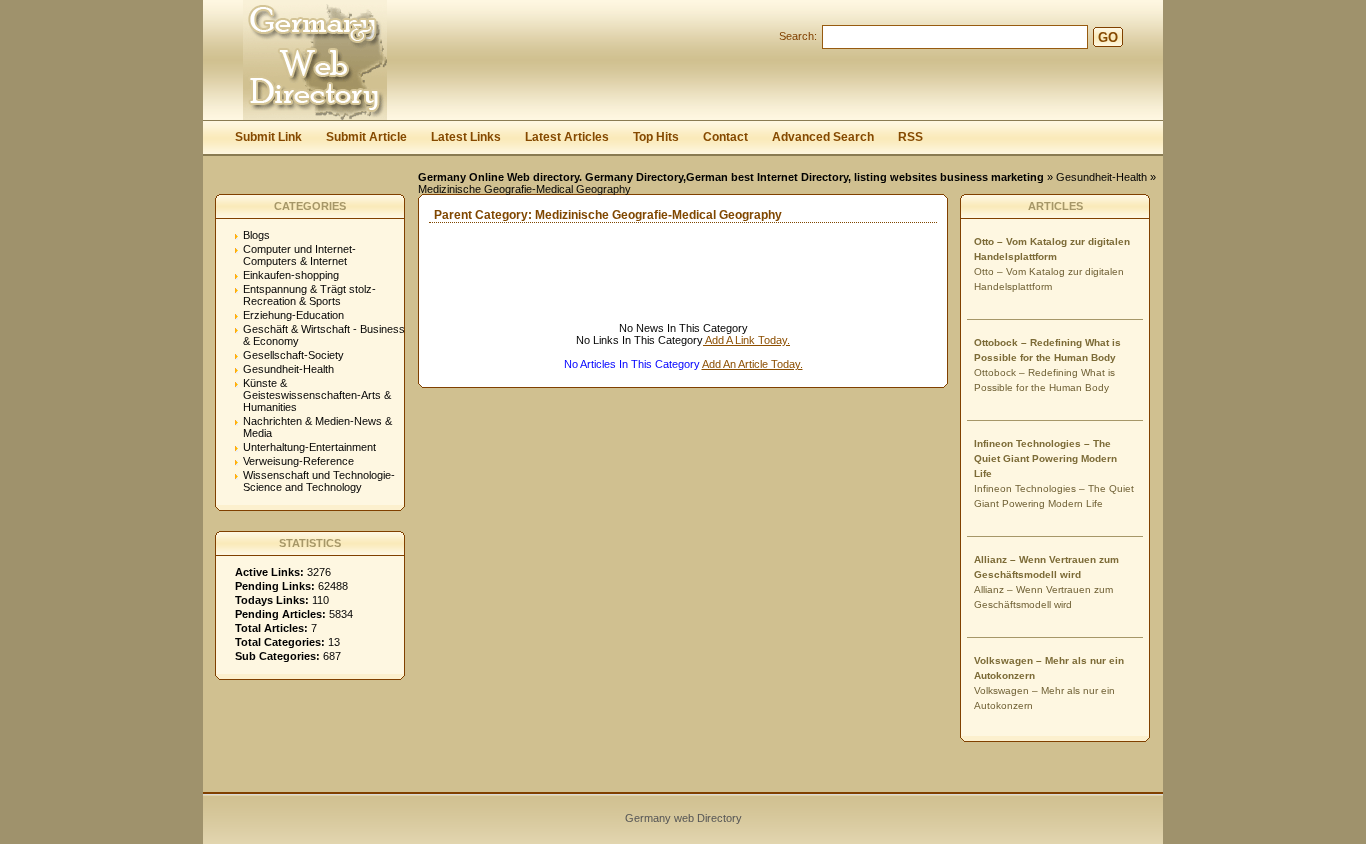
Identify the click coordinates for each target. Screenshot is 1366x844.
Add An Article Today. (752, 364)
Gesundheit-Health (1101, 177)
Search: (798, 36)
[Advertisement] (653, 292)
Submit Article (366, 137)
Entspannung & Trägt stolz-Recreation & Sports (309, 295)
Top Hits (656, 137)
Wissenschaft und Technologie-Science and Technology (319, 481)
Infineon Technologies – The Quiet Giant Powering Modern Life (1045, 458)
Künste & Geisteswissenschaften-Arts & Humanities (317, 395)
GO (1108, 37)
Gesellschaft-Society (293, 355)
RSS (910, 137)
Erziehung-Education (293, 315)
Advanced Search (823, 137)
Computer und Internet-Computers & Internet (299, 255)
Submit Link (268, 137)
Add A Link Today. (746, 340)
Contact (725, 137)
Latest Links (466, 137)
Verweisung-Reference (298, 461)
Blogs (256, 235)
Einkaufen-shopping (291, 275)
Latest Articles (567, 137)
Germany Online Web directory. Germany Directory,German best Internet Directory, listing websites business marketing (731, 177)
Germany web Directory (683, 818)
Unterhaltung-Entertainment (309, 447)
